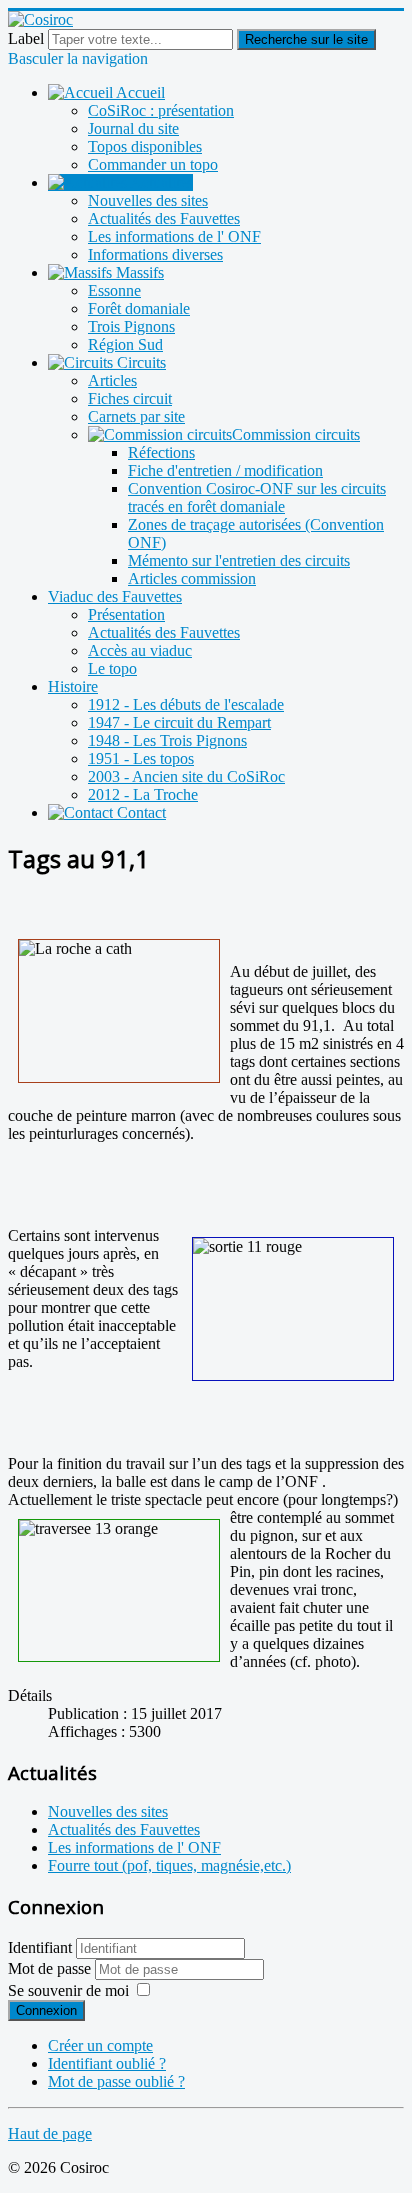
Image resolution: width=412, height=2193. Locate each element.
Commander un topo (153, 164)
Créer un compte (100, 2045)
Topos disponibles (145, 146)
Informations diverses (155, 254)
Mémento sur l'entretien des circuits (239, 560)
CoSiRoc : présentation (161, 110)
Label (26, 38)
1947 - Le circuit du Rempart (179, 722)
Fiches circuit (130, 398)
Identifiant (40, 1947)
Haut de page (50, 2133)
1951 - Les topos (141, 758)
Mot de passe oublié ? (116, 2081)
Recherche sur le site (306, 39)
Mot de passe (51, 1968)
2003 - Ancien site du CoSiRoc (186, 776)
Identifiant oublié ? (107, 2063)
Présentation (126, 614)
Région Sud (125, 344)
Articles (112, 380)
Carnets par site (136, 416)
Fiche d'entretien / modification (225, 470)
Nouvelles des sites (148, 200)
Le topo (112, 668)
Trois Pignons (131, 326)
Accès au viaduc (140, 650)
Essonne (114, 290)
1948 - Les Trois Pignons (167, 740)
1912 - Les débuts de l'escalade (186, 704)
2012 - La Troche (143, 794)
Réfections (161, 452)
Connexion (46, 2010)
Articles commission (192, 578)
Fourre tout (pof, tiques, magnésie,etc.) (169, 1865)
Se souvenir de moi (68, 1990)
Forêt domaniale (139, 308)
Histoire (73, 686)
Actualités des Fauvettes (164, 218)
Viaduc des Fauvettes (115, 596)
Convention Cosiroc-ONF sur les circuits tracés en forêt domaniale (257, 497)
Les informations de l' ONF (174, 236)
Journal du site (133, 128)
